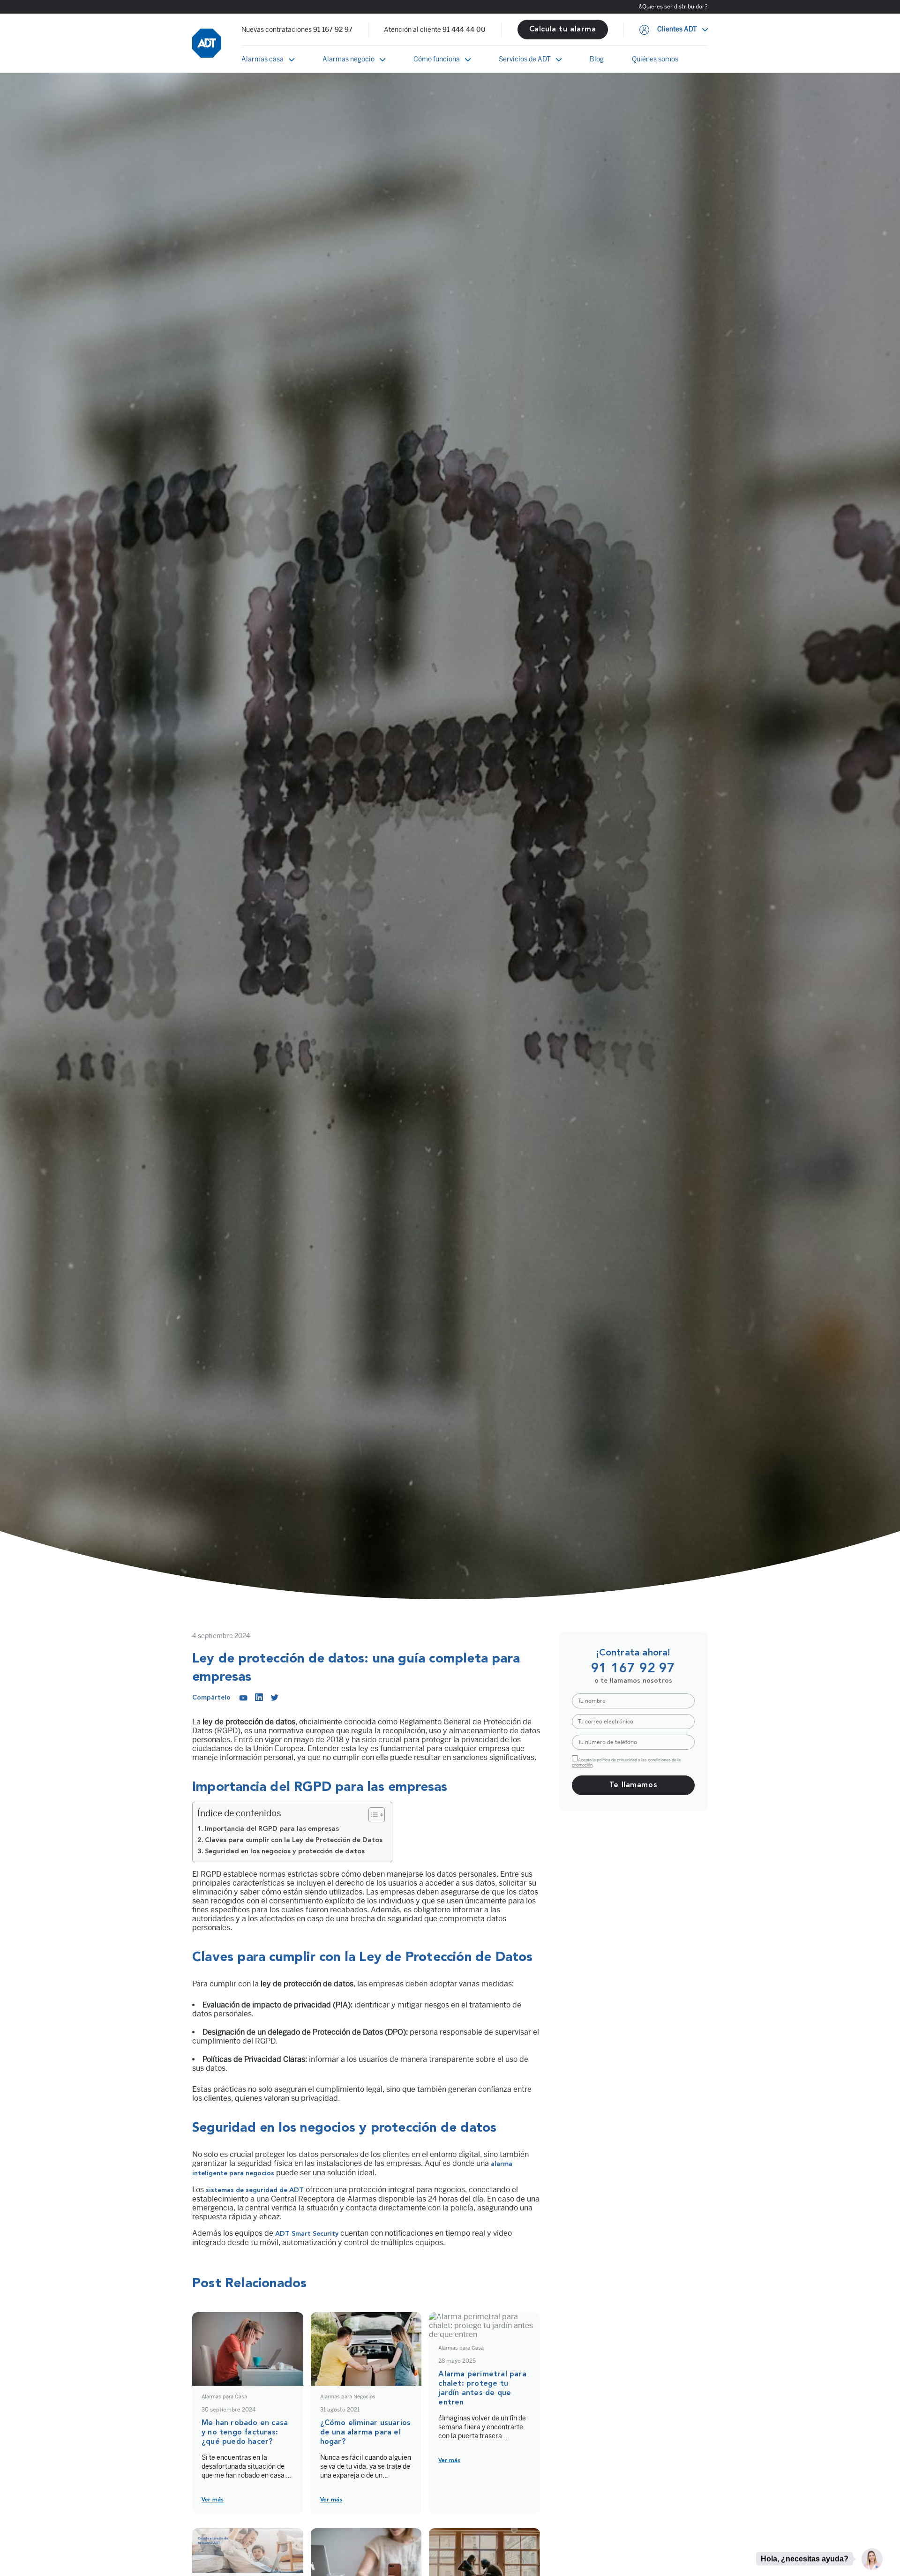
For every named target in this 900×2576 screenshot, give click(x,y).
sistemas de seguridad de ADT (255, 2190)
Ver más (213, 2500)
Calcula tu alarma (563, 30)
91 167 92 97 (333, 30)
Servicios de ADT (525, 59)
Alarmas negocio (349, 59)
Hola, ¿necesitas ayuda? (805, 2558)
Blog (597, 59)
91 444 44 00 (464, 30)
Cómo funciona (437, 59)
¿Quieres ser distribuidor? (673, 7)
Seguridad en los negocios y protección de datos (285, 1852)
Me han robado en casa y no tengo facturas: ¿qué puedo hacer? (245, 2433)
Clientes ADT (677, 30)
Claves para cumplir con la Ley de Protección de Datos (294, 1840)
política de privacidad (617, 1760)
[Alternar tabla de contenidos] (372, 1815)
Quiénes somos (655, 59)
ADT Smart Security (307, 2234)
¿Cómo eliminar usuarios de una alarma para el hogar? (366, 2433)
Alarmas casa (262, 59)
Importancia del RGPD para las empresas (272, 1829)
